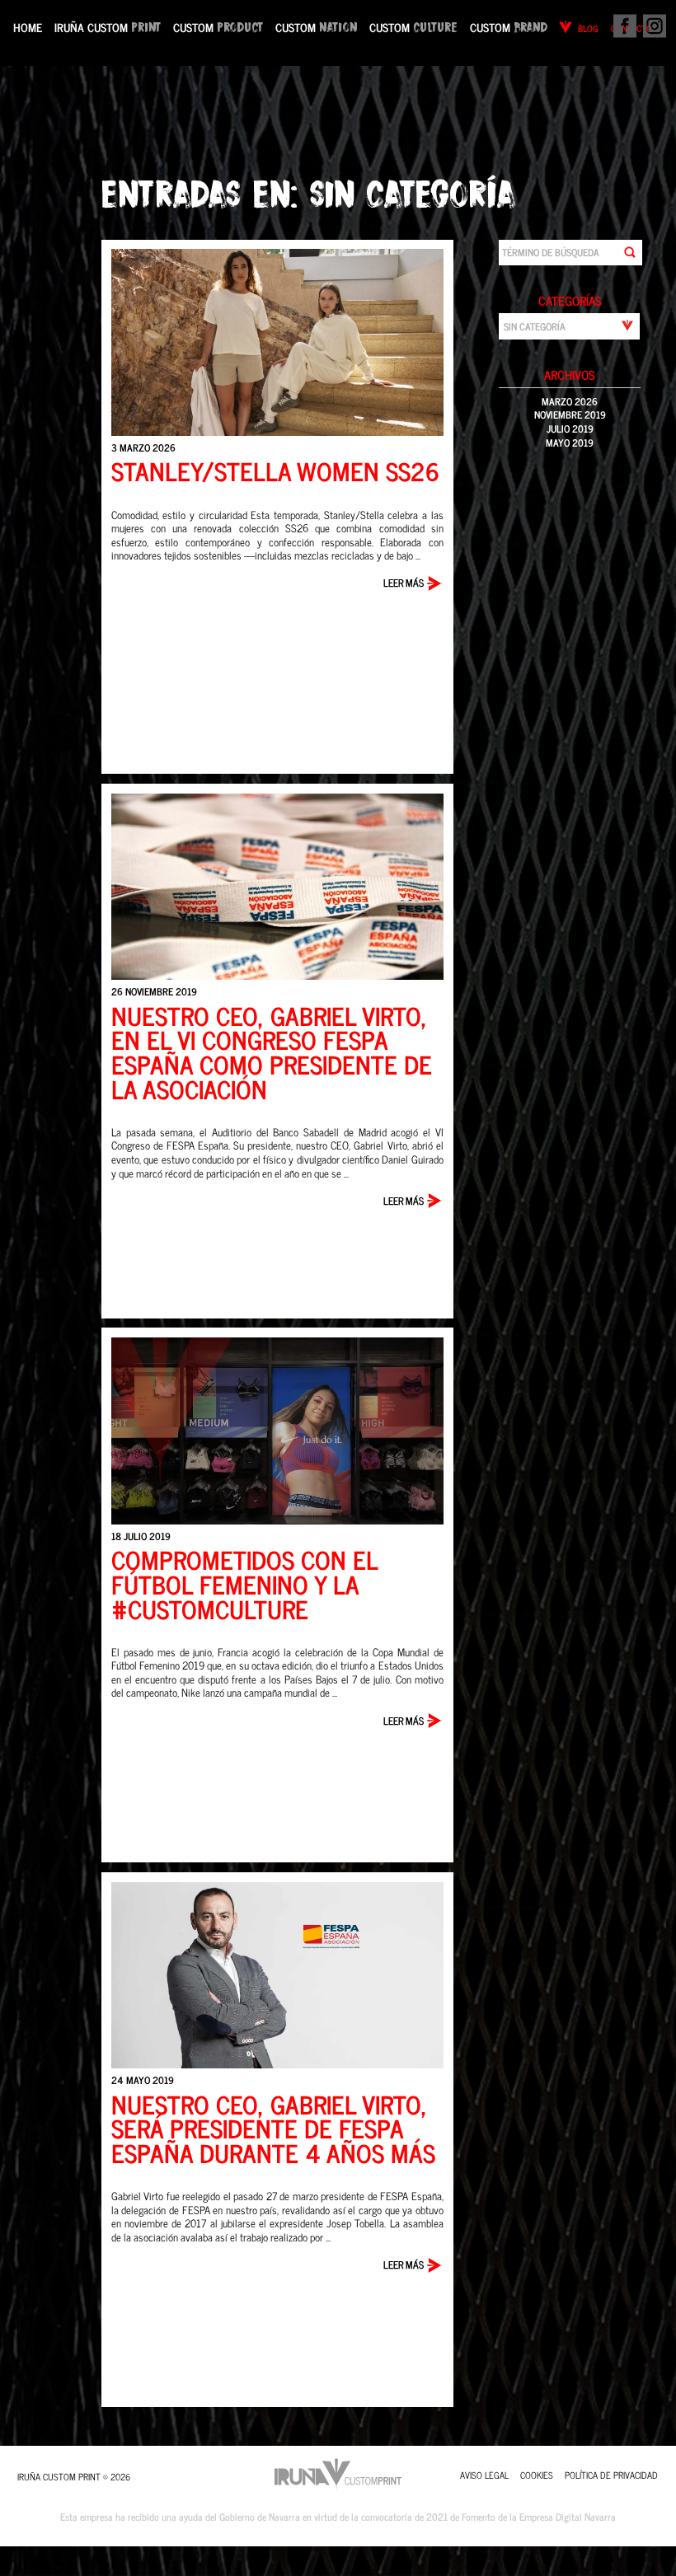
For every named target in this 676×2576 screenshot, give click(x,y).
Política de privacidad (611, 2475)
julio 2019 (570, 429)
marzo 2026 (570, 401)
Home (28, 27)
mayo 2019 (570, 443)
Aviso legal (484, 2475)
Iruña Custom (108, 27)
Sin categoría (413, 192)
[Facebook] (623, 29)
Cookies (537, 2475)
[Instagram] (653, 29)
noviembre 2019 (570, 415)
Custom (218, 27)
